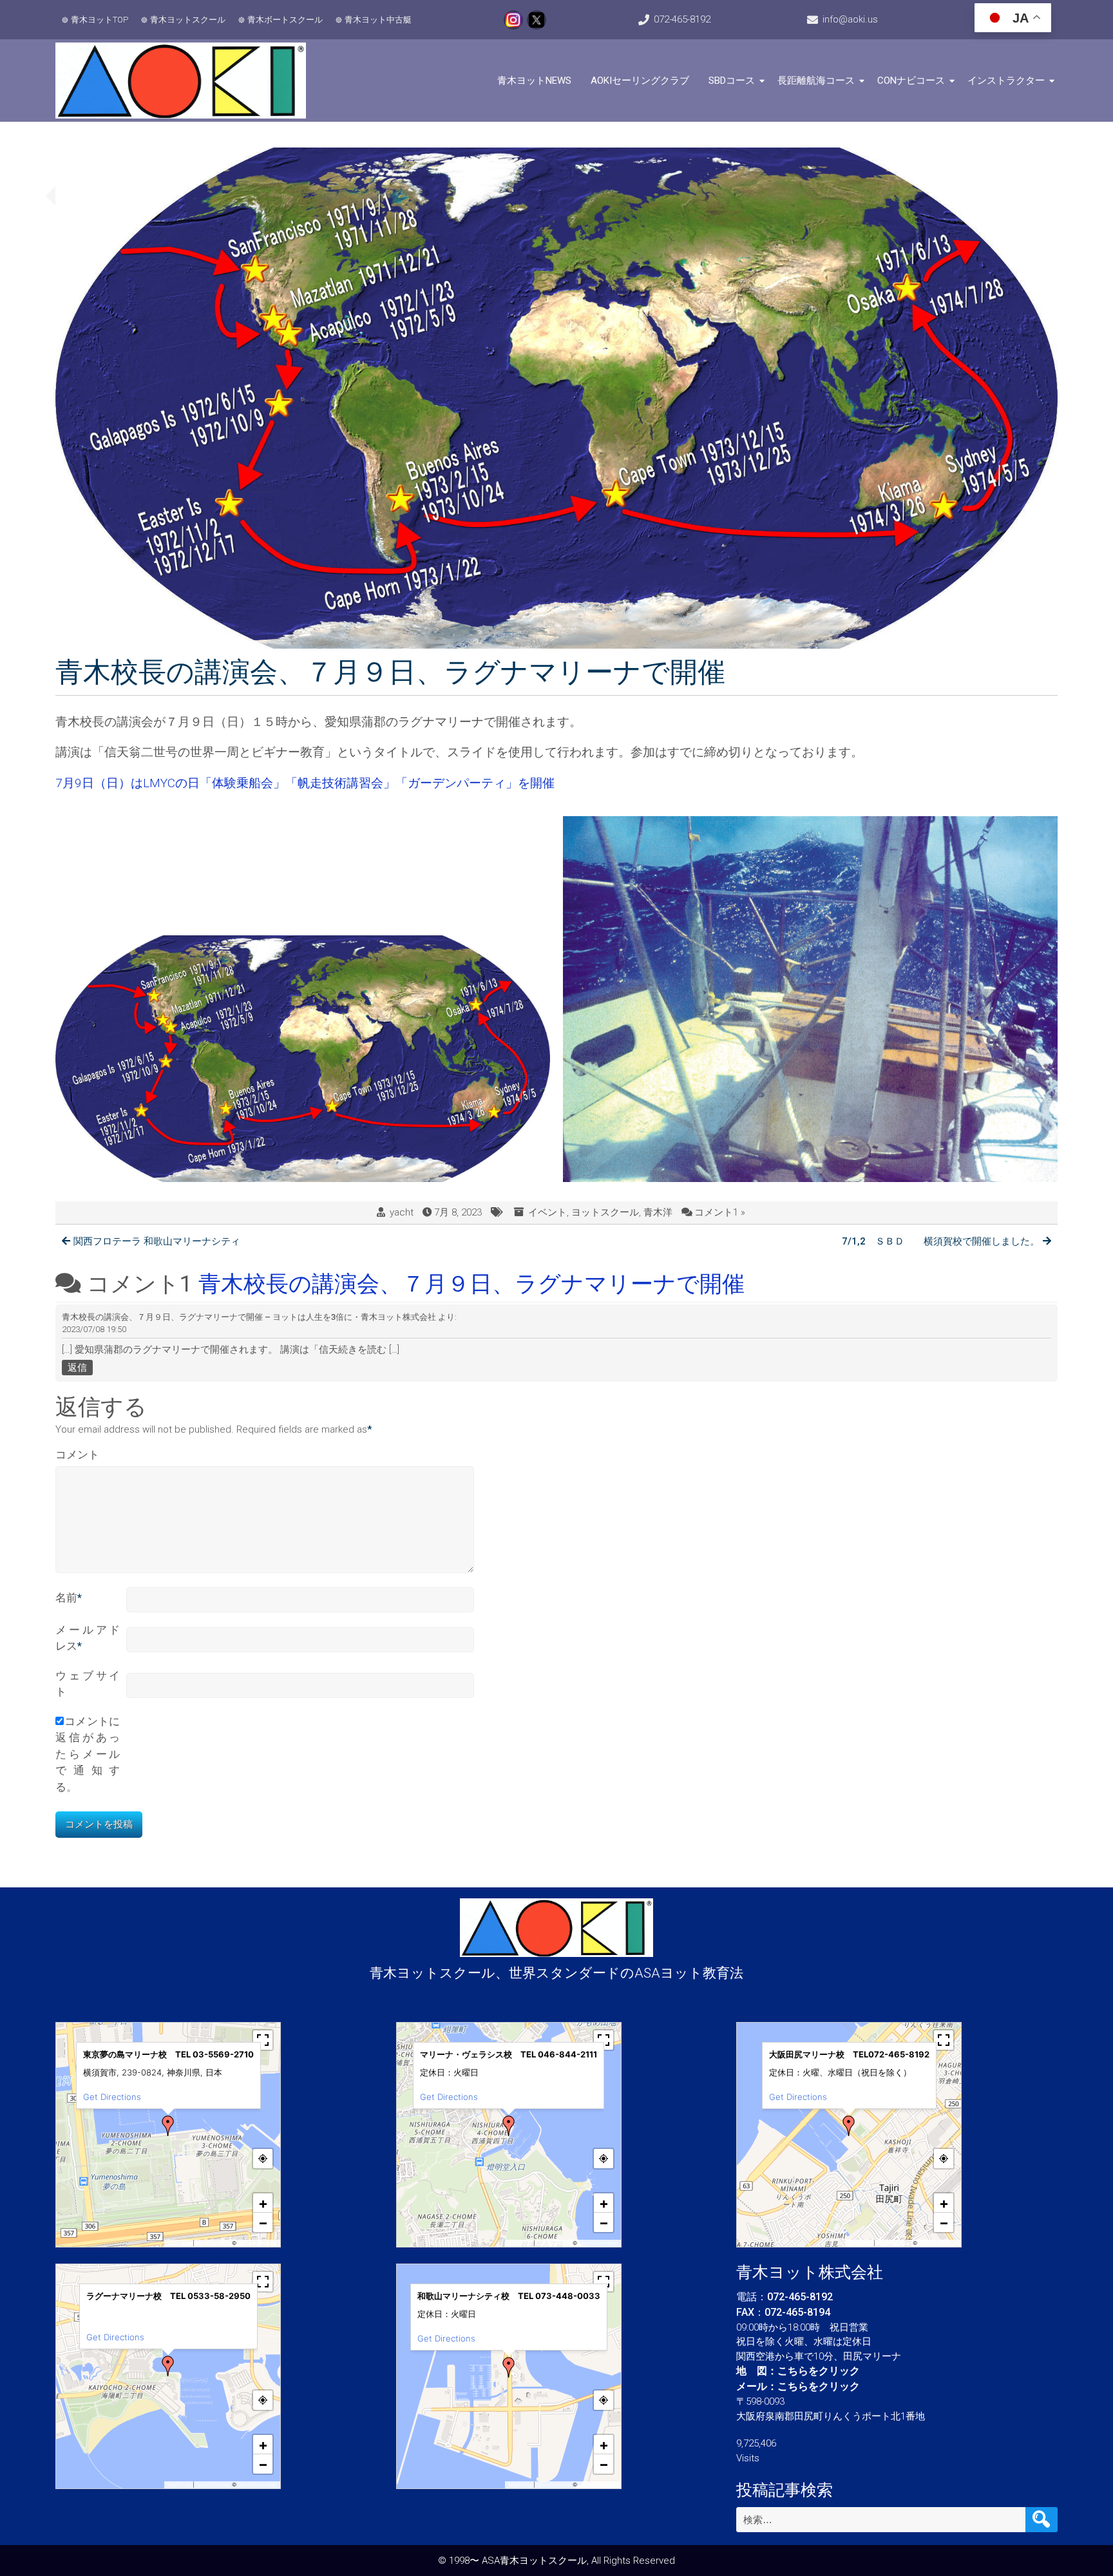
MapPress (179, 2243)
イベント (547, 1212)
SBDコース (732, 81)
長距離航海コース (816, 81)
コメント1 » (720, 1212)
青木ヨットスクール (188, 20)
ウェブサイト (88, 1684)
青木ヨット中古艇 (378, 20)
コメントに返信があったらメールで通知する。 (88, 1754)
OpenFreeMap (213, 2243)
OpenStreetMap (257, 2243)
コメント (77, 1455)
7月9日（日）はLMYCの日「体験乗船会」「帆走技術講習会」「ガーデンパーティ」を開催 (305, 783)
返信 (77, 1368)
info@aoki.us (850, 19)
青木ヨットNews (534, 81)
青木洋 (658, 1212)
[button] (168, 2126)
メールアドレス (88, 1638)
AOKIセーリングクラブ (640, 81)
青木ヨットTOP (100, 20)
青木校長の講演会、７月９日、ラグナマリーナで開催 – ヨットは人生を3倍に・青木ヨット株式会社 (249, 1317)
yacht (402, 1212)
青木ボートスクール (285, 20)
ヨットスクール (605, 1212)
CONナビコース (911, 81)
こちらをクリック (819, 2371)
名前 (69, 1598)
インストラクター (1006, 81)
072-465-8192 (682, 19)
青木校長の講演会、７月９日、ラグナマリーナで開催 (471, 1284)
